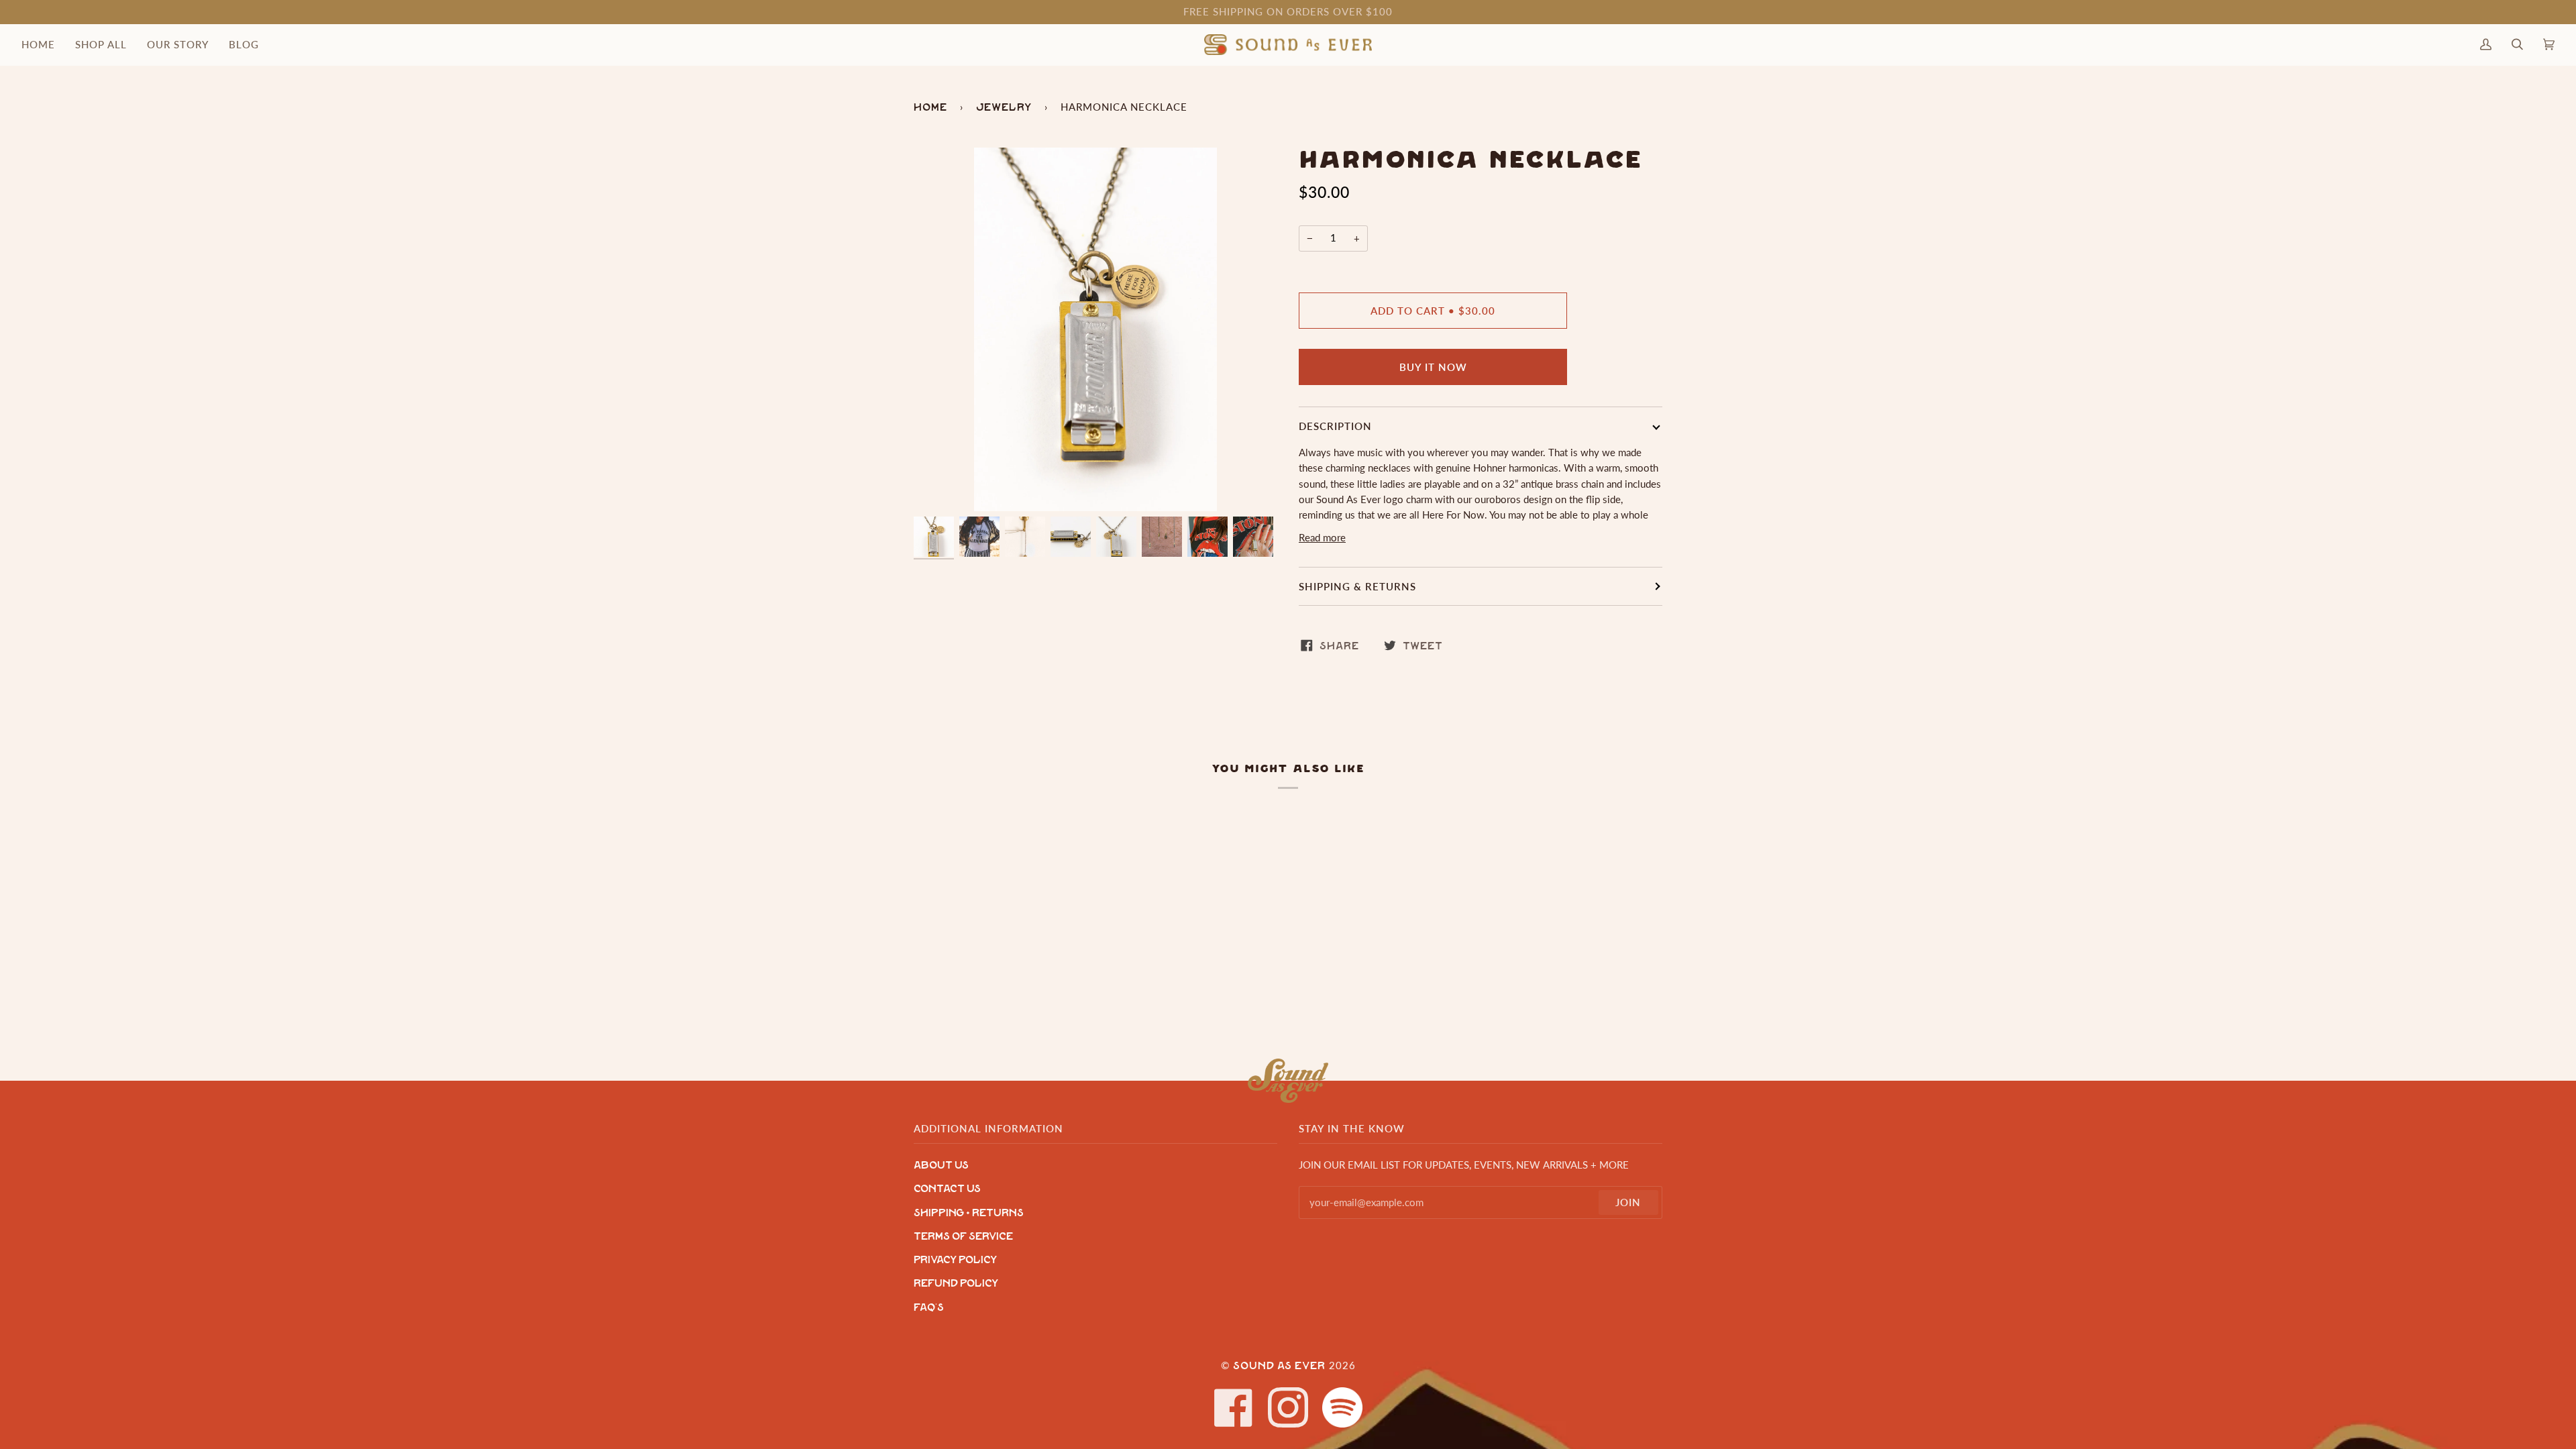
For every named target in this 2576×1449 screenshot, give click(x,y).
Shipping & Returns (1357, 586)
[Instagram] (1288, 1407)
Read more (1322, 538)
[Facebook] (1234, 1407)
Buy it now (1433, 367)
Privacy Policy (955, 1260)
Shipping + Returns (969, 1213)
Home (930, 107)
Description (1335, 426)
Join (1628, 1202)
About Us (941, 1166)
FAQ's (929, 1308)
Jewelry (1004, 107)
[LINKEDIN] (1342, 1407)
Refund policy (956, 1284)
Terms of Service (963, 1237)
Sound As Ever (1279, 1366)
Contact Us (947, 1189)
